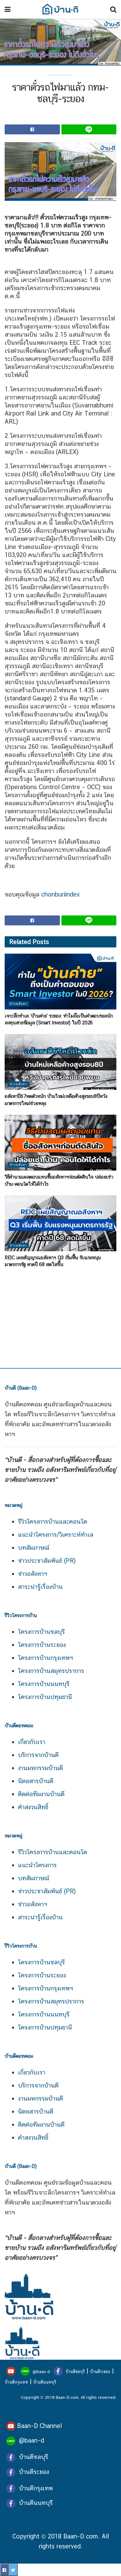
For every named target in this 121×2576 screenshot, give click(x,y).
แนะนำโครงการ (37, 1865)
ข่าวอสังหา (18, 1004)
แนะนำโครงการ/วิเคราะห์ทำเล (56, 1535)
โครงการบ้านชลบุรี (41, 1632)
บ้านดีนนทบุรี (45, 2382)
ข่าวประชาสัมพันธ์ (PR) (47, 1561)
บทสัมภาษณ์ (34, 1548)
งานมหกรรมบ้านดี (40, 1768)
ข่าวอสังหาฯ (33, 1574)
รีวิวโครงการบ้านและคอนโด (53, 1522)
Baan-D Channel (39, 2426)
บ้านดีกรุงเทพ (16, 2382)
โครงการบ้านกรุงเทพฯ (45, 1658)
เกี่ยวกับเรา (32, 1742)
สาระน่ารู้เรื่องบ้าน (40, 1587)
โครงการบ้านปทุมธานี (45, 1697)
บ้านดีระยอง (100, 2371)
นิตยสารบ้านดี (36, 1781)
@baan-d (41, 2371)
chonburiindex (60, 894)
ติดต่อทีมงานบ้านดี (41, 1794)
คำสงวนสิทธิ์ (33, 1807)
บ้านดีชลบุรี (74, 2371)
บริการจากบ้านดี (38, 1755)
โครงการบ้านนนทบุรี (44, 1684)
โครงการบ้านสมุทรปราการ (51, 1671)
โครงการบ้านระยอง (42, 1645)
